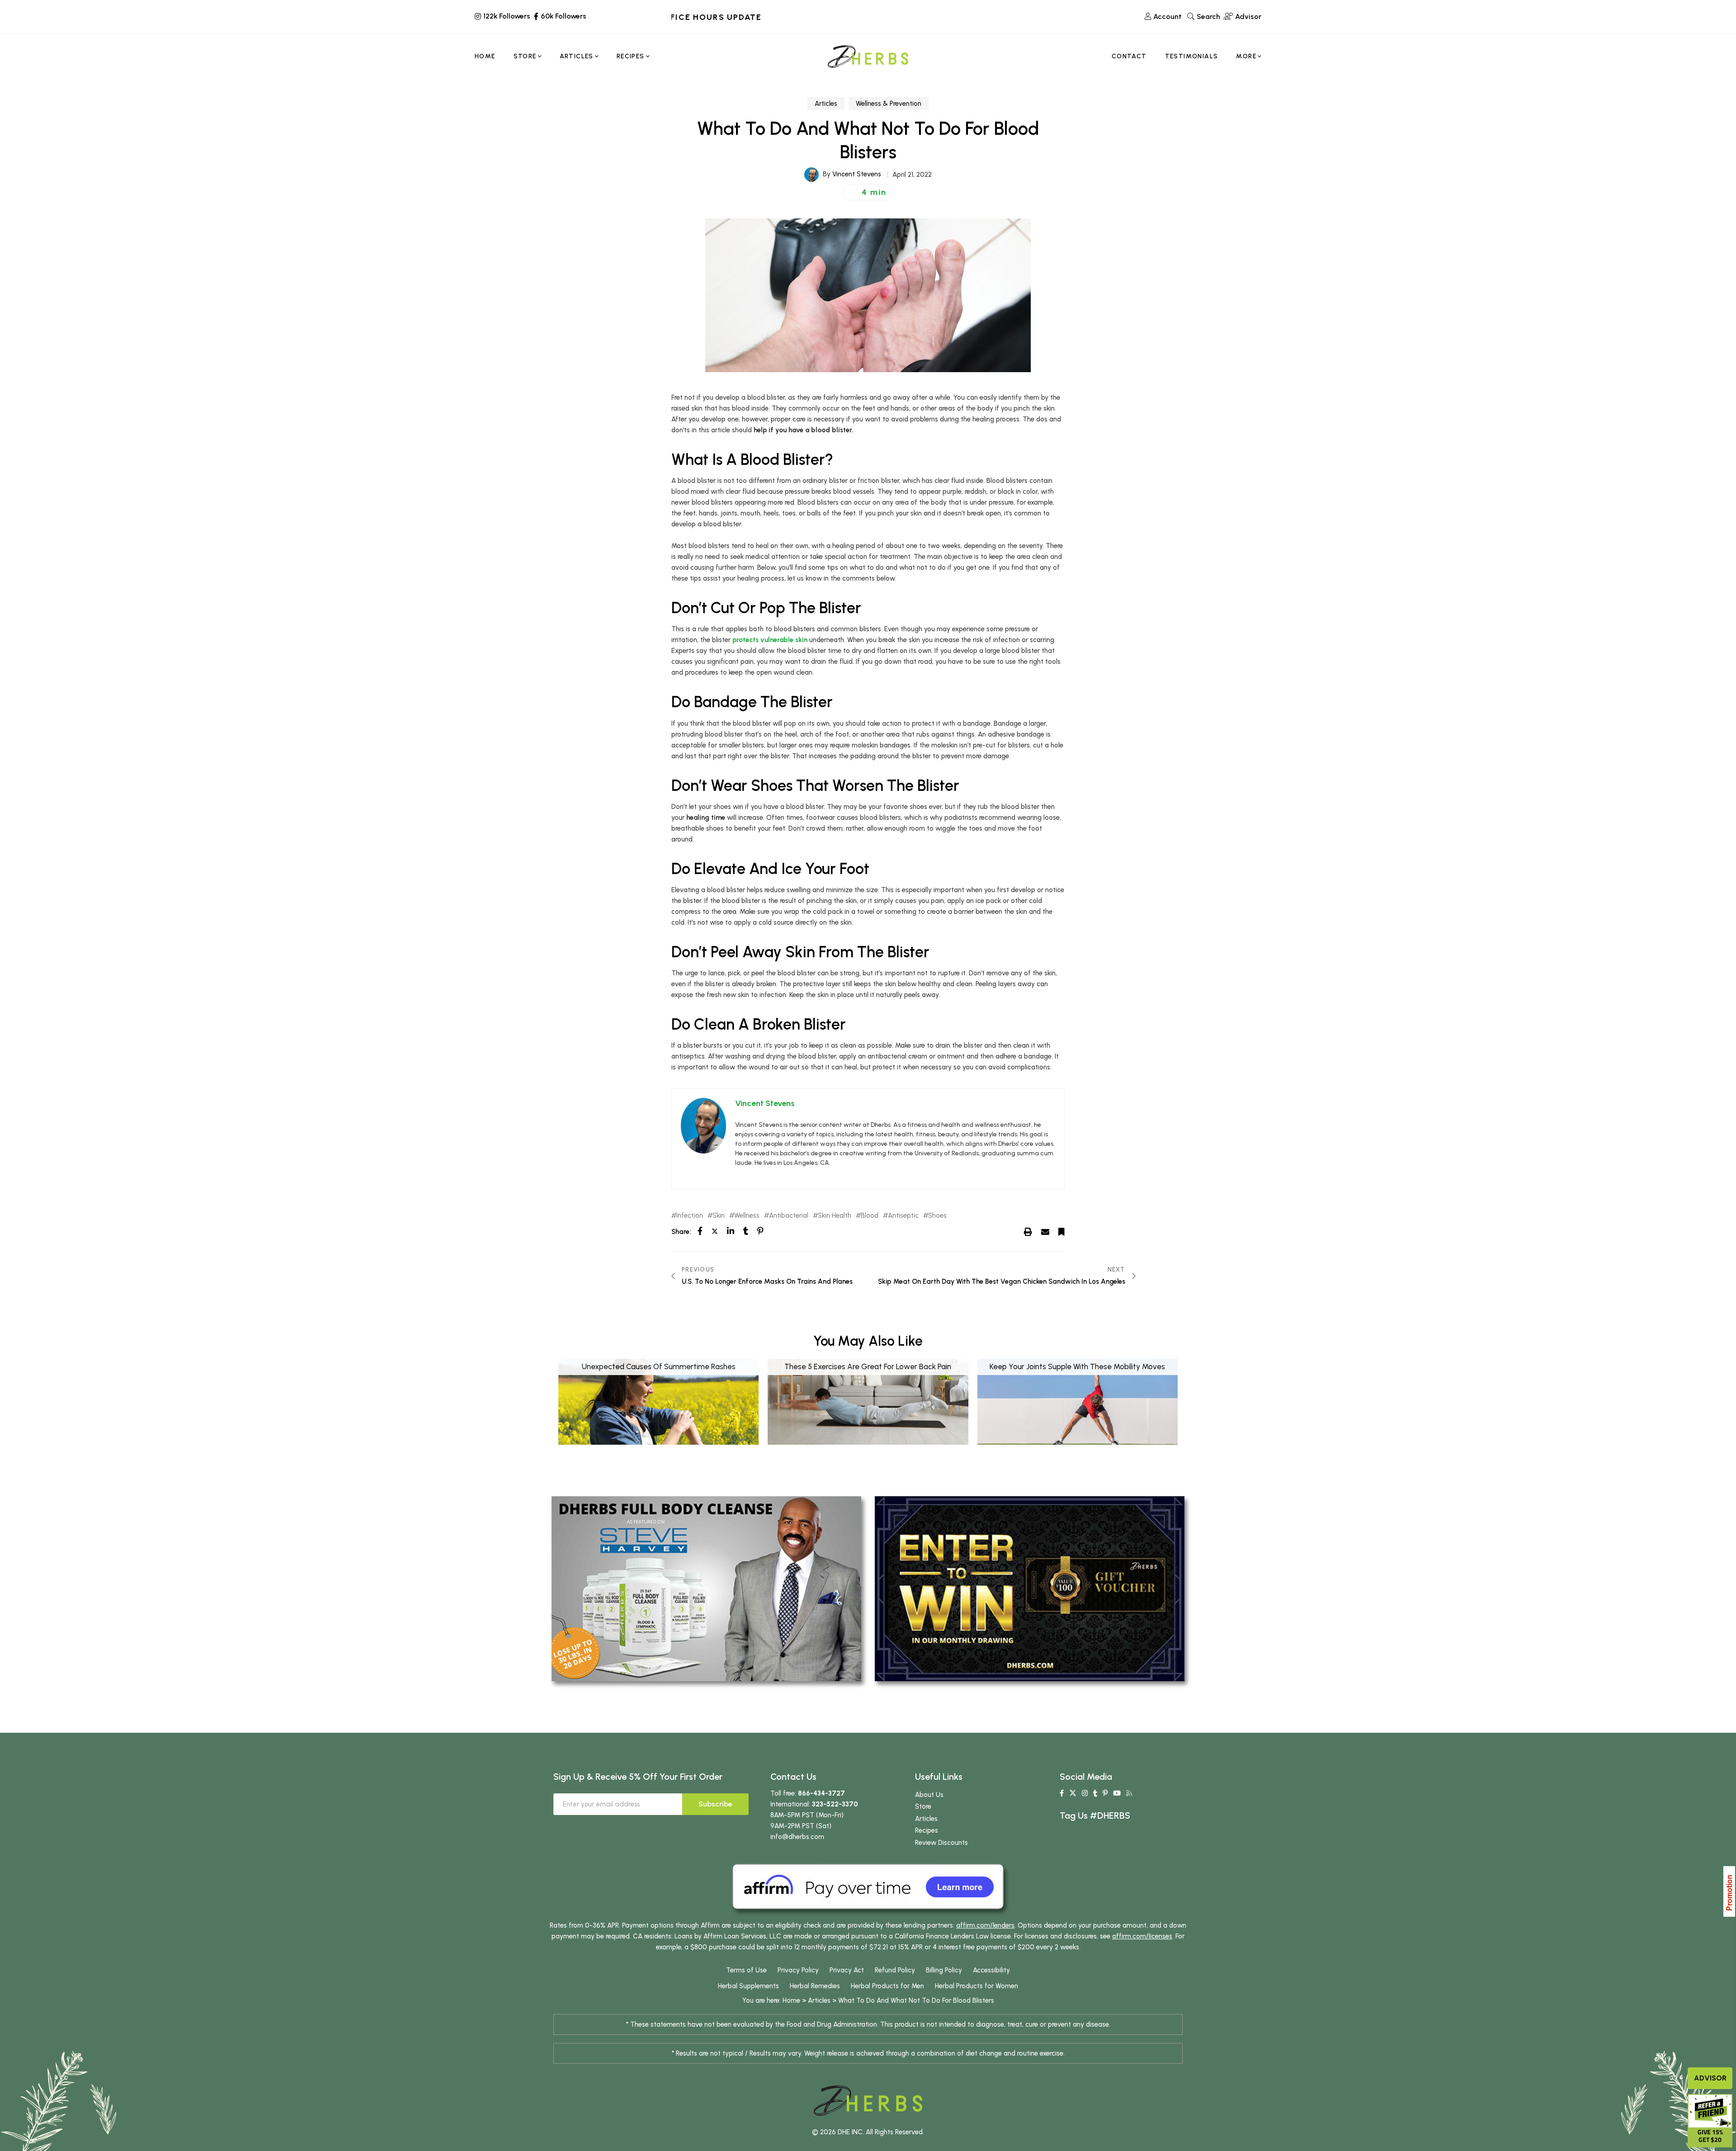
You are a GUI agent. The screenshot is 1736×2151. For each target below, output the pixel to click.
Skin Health (835, 1216)
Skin (719, 1216)
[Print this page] (1028, 1231)
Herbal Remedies (815, 1986)
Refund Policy (895, 1970)
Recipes (927, 1830)
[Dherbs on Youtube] (1117, 1793)
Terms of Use (746, 1970)
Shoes (937, 1216)
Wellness (747, 1216)
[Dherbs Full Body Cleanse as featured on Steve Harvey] (706, 1588)
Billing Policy (944, 1970)
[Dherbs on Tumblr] (1095, 1793)
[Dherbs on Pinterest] (1105, 1793)
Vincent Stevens (857, 174)
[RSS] (1129, 1793)
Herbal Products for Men (887, 1986)
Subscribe (715, 1804)
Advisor (1710, 2078)
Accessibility (991, 1970)
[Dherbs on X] (1073, 1793)
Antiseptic (903, 1216)
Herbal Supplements (748, 1986)
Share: (681, 1232)
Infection (690, 1216)
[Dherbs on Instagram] (1085, 1793)
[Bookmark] (1061, 1231)
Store (923, 1806)
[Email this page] (1045, 1231)
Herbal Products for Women (976, 1986)
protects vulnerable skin (770, 640)
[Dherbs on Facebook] (1062, 1793)
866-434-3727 (821, 1793)
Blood (870, 1216)
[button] (868, 192)
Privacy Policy (798, 1970)
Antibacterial (789, 1216)
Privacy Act (847, 1970)
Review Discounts (941, 1843)
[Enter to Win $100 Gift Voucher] (1030, 1588)
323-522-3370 (835, 1804)
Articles (826, 104)
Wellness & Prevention (889, 104)
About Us (929, 1795)
